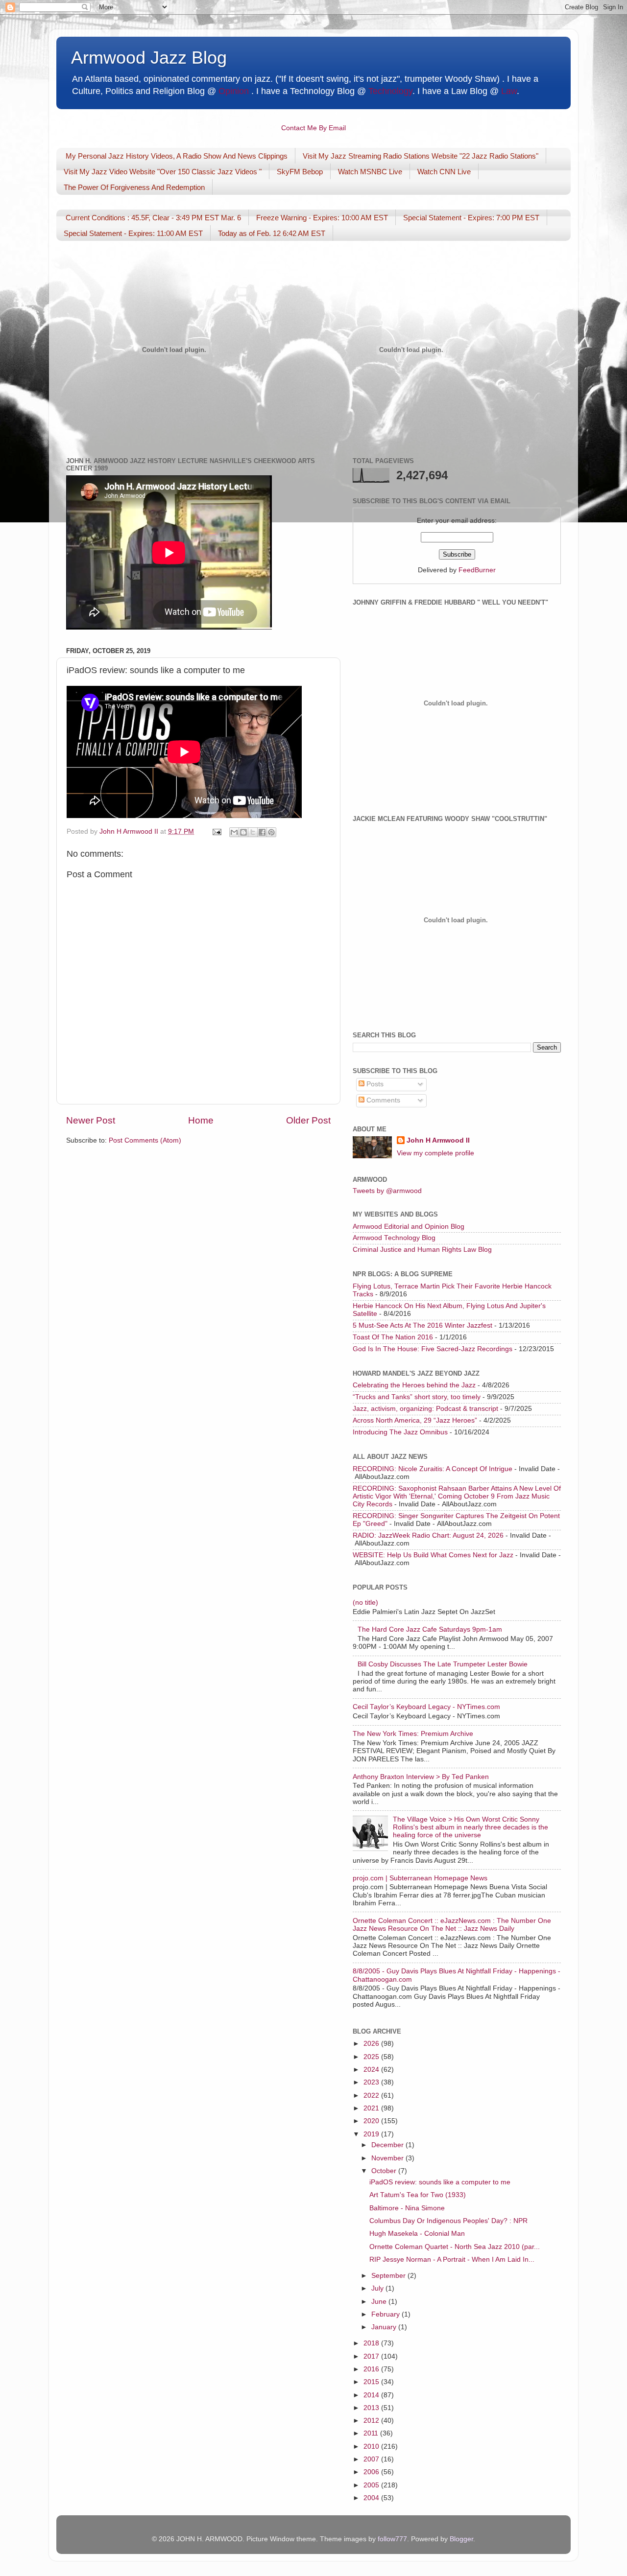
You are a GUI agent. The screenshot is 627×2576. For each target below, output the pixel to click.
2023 (372, 2082)
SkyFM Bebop (300, 172)
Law (509, 91)
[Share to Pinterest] (271, 832)
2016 (372, 2369)
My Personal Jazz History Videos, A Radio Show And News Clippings (177, 156)
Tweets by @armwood (387, 1191)
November (388, 2158)
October (385, 2171)
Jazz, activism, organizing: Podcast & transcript (425, 1409)
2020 (372, 2121)
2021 (372, 2108)
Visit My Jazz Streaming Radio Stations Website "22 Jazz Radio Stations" (421, 156)
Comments (382, 1100)
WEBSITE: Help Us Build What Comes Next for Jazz (433, 1555)
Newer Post (91, 1120)
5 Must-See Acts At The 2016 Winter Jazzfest (422, 1325)
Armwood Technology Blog (394, 1238)
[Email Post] (216, 831)
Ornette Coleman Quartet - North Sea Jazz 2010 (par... (455, 2247)
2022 (372, 2096)
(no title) (365, 1603)
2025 (372, 2057)
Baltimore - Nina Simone (407, 2208)
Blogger (461, 2539)
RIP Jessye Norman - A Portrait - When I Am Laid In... (452, 2260)
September (389, 2276)
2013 (372, 2408)
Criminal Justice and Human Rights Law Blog (422, 1250)
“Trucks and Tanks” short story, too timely (417, 1397)
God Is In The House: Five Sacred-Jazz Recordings (433, 1349)
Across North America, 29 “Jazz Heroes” (415, 1420)
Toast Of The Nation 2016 (393, 1337)
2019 (372, 2134)
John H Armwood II (438, 1140)
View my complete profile (435, 1153)
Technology (390, 91)
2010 (372, 2447)
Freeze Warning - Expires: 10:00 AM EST (322, 218)
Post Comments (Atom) (145, 1140)
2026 (372, 2044)
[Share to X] (253, 832)
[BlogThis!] (243, 832)
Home (201, 1120)
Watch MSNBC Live (370, 172)
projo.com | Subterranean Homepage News (420, 1878)
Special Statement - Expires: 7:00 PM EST (471, 218)
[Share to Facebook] (262, 832)
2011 (372, 2433)
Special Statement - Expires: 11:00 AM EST (133, 233)
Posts (374, 1084)
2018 (372, 2343)
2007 (372, 2459)
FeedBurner (477, 570)
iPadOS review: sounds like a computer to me (440, 2182)
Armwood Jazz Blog (149, 58)
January (385, 2327)
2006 (372, 2472)
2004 (372, 2498)
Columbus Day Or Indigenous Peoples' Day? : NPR (448, 2221)
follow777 (392, 2539)
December (388, 2145)
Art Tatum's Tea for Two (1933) (418, 2195)
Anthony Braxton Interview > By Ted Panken (421, 1777)
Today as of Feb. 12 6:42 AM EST (272, 233)
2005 (372, 2485)
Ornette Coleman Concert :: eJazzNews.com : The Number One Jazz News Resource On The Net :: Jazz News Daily (452, 1925)
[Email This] (234, 832)
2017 (372, 2356)
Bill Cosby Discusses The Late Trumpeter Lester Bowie (443, 1664)
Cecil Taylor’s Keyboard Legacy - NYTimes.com (426, 1707)
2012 (372, 2421)
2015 (372, 2382)
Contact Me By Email (313, 128)
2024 (372, 2070)
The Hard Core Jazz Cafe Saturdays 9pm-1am (430, 1629)
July (378, 2288)
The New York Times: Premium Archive (413, 1734)
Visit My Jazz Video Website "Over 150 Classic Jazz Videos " (163, 172)
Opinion (234, 91)
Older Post (308, 1120)
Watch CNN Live (444, 172)
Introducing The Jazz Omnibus (400, 1432)
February (386, 2314)
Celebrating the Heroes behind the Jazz (414, 1385)
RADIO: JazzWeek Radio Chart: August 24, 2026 (428, 1535)
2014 (372, 2395)
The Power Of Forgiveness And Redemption (134, 187)
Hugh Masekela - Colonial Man (417, 2234)
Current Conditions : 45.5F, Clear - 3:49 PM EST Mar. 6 (153, 218)
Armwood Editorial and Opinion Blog (409, 1227)
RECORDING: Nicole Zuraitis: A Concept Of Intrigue (433, 1469)
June (380, 2302)
